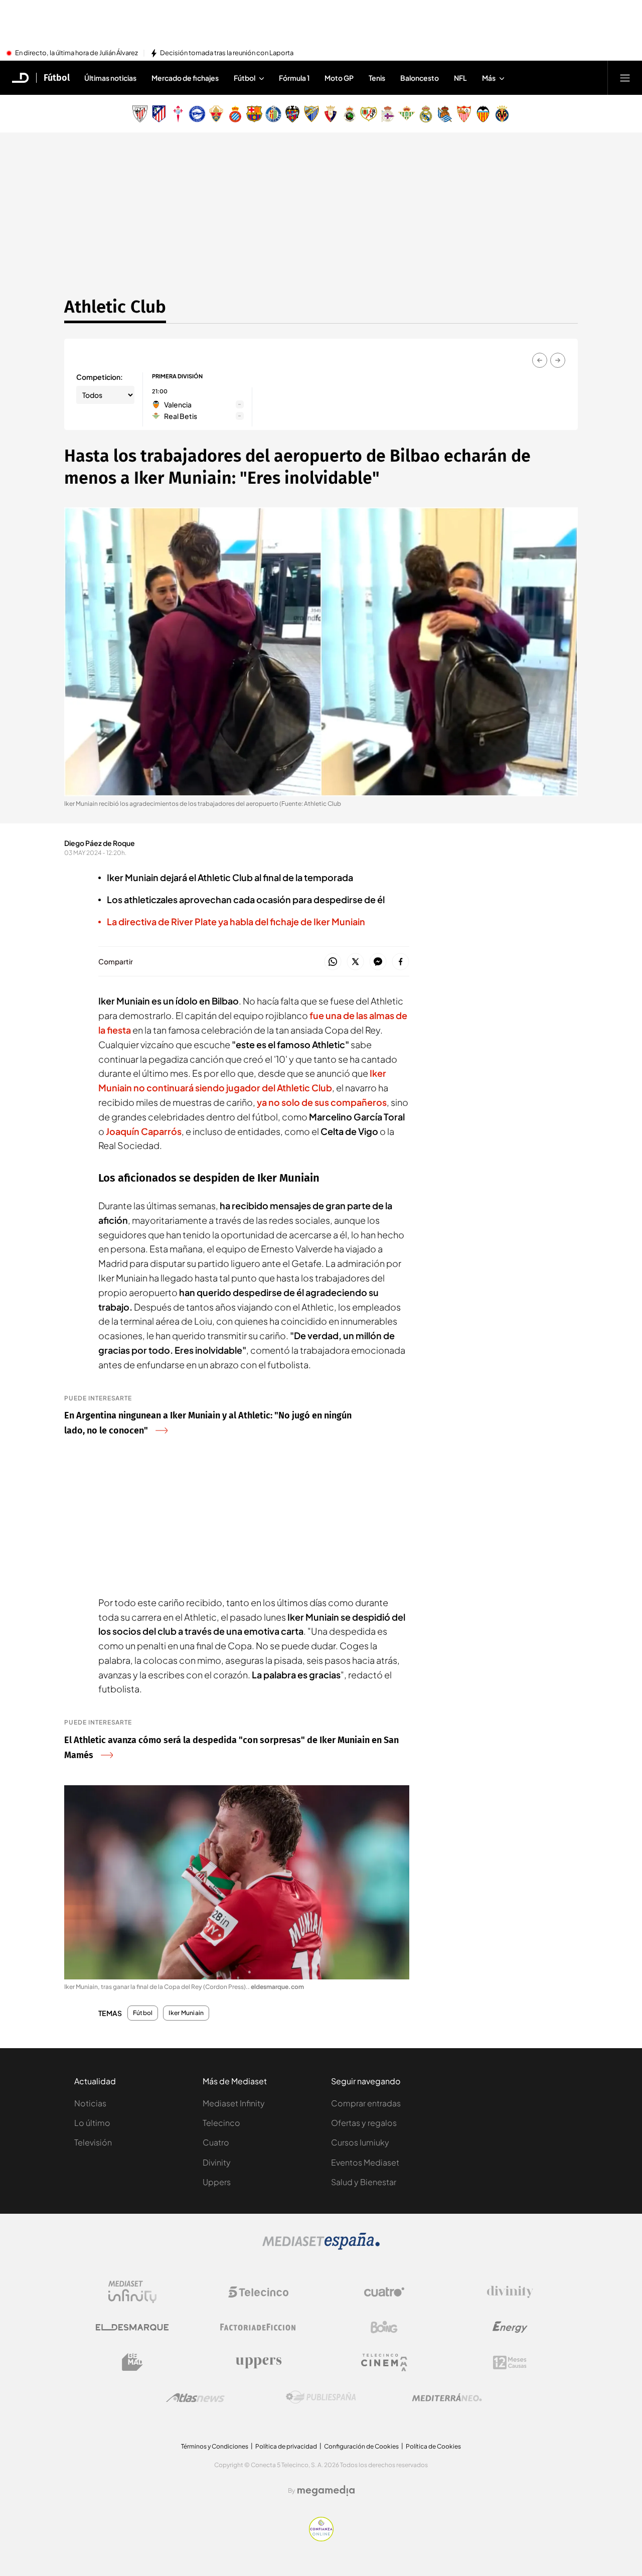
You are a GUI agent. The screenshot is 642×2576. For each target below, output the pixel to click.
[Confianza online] (321, 2538)
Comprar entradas (366, 2103)
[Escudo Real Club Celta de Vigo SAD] (178, 114)
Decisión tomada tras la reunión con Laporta (227, 53)
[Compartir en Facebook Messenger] (378, 962)
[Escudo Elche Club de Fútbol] (216, 114)
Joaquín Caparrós (144, 1131)
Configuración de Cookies (361, 2446)
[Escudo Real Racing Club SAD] (350, 114)
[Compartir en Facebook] (400, 962)
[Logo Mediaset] (321, 2247)
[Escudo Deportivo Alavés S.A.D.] (197, 114)
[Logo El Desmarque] (132, 2327)
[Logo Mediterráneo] (447, 2397)
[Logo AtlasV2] (195, 2398)
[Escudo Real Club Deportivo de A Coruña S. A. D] (388, 114)
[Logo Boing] (384, 2327)
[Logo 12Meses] (510, 2363)
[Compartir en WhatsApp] (333, 962)
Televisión (93, 2142)
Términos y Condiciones (215, 2446)
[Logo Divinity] (510, 2292)
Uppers (217, 2182)
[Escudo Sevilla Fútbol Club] (464, 114)
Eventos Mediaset (365, 2162)
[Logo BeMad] (132, 2362)
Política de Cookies (433, 2446)
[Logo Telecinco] (258, 2292)
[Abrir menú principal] (625, 78)
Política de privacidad (286, 2446)
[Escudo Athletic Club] (140, 114)
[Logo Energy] (510, 2327)
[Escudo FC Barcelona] (254, 114)
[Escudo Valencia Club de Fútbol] (483, 114)
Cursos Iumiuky (360, 2142)
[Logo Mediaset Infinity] (132, 2292)
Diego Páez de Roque (100, 843)
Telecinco (221, 2123)
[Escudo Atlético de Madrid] (159, 114)
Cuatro (216, 2142)
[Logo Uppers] (258, 2362)
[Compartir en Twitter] (355, 962)
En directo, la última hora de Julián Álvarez (76, 53)
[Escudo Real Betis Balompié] (407, 114)
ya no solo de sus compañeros (322, 1102)
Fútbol (57, 78)
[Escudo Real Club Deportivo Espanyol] (235, 114)
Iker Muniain (186, 2013)
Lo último (92, 2123)
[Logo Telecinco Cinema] (384, 2363)
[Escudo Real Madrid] (426, 114)
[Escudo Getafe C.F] (273, 114)
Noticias (90, 2103)
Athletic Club (115, 307)
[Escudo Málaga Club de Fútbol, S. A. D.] (311, 114)
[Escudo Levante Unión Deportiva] (292, 114)
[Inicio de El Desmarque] (21, 78)
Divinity (217, 2162)
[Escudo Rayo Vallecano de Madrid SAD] (369, 114)
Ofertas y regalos (364, 2123)
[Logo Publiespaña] (321, 2397)
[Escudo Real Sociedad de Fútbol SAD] (445, 114)
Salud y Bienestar (364, 2182)
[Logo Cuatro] (384, 2292)
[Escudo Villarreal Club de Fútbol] (502, 114)
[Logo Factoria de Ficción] (258, 2327)
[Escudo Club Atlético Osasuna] (331, 114)
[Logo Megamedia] (326, 2491)
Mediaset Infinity (234, 2103)
